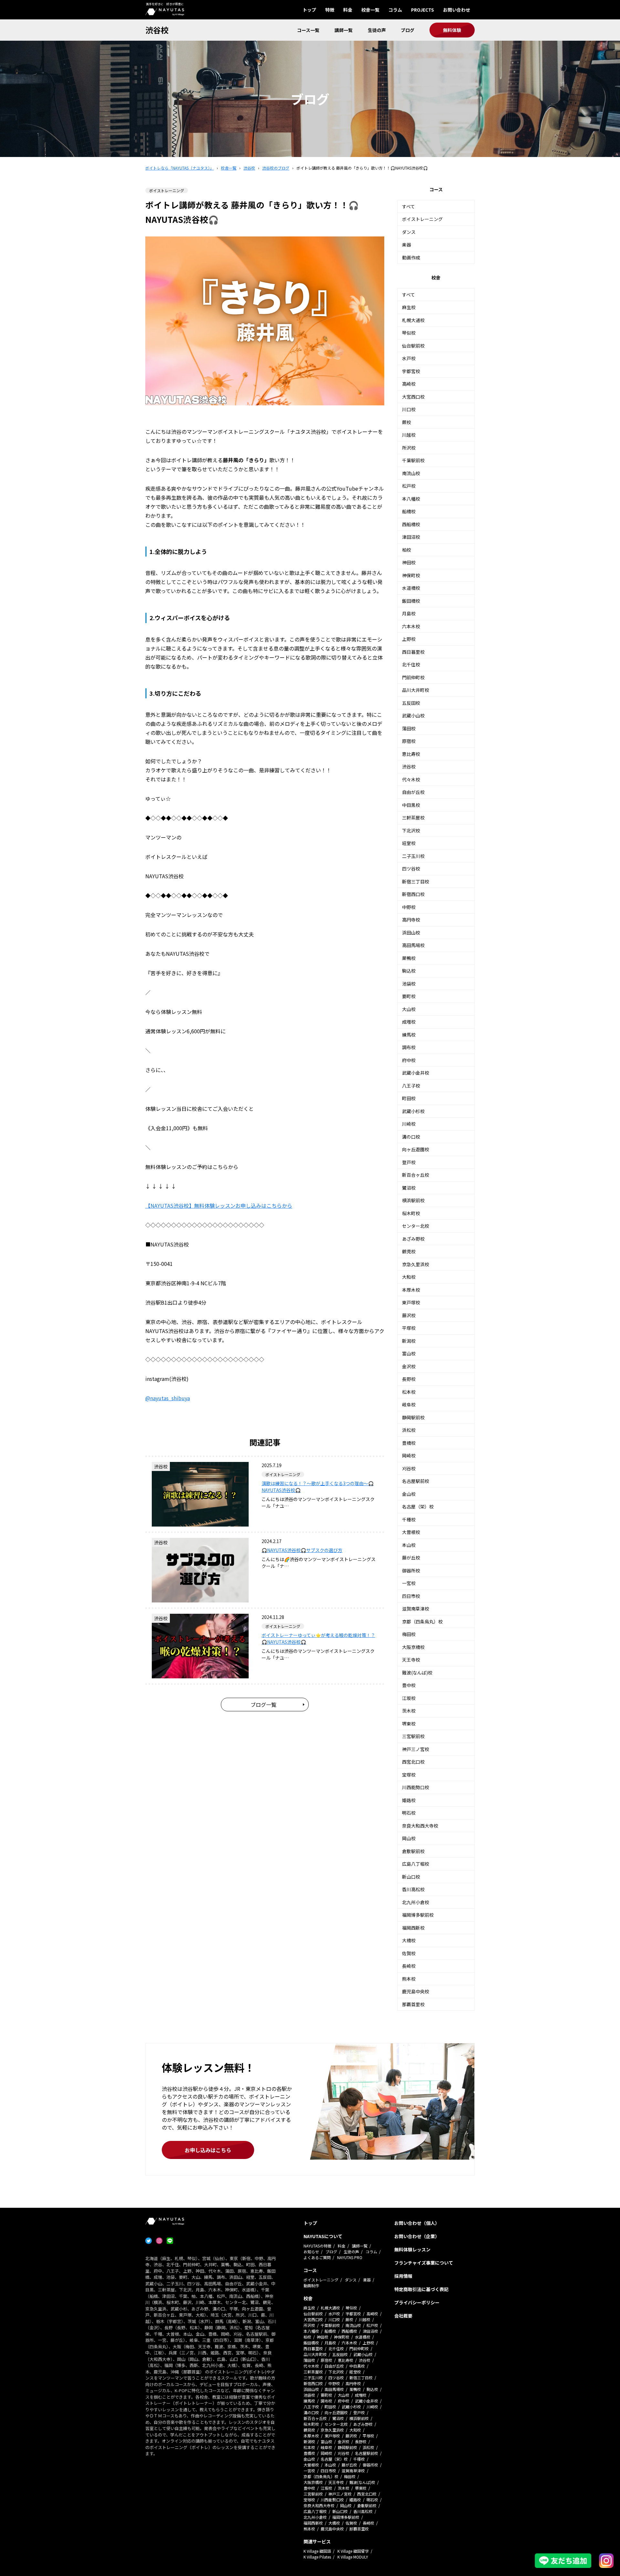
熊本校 (409, 1979)
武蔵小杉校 (413, 1111)
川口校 (409, 409)
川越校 (409, 435)
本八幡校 (411, 499)
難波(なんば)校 (417, 1673)
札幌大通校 (413, 320)
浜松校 (409, 1430)
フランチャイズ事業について (424, 2263)
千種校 (409, 1519)
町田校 (409, 1098)
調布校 (409, 1047)
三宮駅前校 (413, 1736)
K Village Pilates (317, 2557)
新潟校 (409, 1341)
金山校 (409, 1494)
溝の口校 (411, 1137)
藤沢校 (409, 1315)
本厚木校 (411, 1290)
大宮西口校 (413, 397)
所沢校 (409, 448)
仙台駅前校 (413, 346)
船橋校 (409, 511)
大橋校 (409, 1940)
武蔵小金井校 (416, 1073)
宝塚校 (409, 1775)
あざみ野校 (413, 1239)
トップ (309, 10)
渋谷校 (157, 30)
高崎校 (409, 384)
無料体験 (452, 30)
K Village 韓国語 (317, 2551)
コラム (395, 10)
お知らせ (311, 2252)
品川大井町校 (416, 690)
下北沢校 (411, 830)
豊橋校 (409, 1443)
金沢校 (409, 1366)
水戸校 (409, 358)
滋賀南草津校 (416, 1609)
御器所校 (411, 1570)
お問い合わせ (457, 10)
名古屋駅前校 (416, 1481)
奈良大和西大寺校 (420, 1826)
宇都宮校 (411, 371)
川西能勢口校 (416, 1787)
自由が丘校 (413, 792)
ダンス (409, 232)
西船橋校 (411, 524)
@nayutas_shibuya (168, 1398)
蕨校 (407, 422)
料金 (348, 10)
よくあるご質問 (317, 2257)
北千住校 (411, 664)
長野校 (409, 1379)
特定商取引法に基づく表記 (421, 2289)
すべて (408, 206)
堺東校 (409, 1724)
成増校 (409, 1022)
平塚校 (409, 1328)
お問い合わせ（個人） (417, 2223)
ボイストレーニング (422, 219)
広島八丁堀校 (416, 1864)
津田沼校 (411, 537)
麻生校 (409, 307)
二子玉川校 (413, 856)
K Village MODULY (353, 2557)
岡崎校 (409, 1455)
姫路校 (409, 1800)
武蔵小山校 (413, 715)
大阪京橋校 (413, 1647)
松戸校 (409, 486)
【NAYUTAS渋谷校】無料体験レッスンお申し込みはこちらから (219, 1205)
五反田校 (411, 703)
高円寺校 (411, 920)
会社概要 (403, 2316)
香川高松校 (413, 1889)
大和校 (409, 1277)
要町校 (409, 996)
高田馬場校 (413, 945)
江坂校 (409, 1698)
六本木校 (411, 626)
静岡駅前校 (413, 1417)
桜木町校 (411, 1213)
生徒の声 (377, 30)
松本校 (409, 1392)
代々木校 (411, 779)
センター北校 (416, 1226)
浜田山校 (411, 933)
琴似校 (409, 333)
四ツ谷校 (411, 869)
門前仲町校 (413, 677)
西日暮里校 (413, 652)
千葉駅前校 (413, 460)
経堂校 (409, 843)
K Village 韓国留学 (353, 2551)
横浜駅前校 (413, 1200)
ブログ (408, 30)
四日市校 (411, 1596)
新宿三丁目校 (416, 881)
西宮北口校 (413, 1762)
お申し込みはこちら (208, 2150)
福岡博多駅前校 (418, 1915)
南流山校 (411, 473)
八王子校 (411, 1086)
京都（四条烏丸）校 (422, 1622)
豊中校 (409, 1685)
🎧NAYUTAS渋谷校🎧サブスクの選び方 (302, 1550)
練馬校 (409, 1035)
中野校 (409, 907)
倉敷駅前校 (413, 1851)
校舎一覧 (370, 10)
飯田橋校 (411, 601)
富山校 (409, 1353)
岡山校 (409, 1838)
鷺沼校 (409, 1188)
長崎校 (409, 1966)
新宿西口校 (413, 894)
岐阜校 (409, 1404)
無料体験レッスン (412, 2249)
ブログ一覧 (263, 1705)
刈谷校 (409, 1468)
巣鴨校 (409, 958)
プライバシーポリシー (417, 2302)
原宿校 (409, 741)
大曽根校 (411, 1532)
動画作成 (411, 257)
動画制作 (311, 2285)
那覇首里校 (413, 2004)
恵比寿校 (411, 754)
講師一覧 (344, 30)
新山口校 (411, 1877)
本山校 (409, 1545)
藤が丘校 (411, 1558)
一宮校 (409, 1583)
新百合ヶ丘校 (416, 1175)
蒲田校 (409, 728)
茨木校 (409, 1711)
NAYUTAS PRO (350, 2257)
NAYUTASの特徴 (317, 2246)
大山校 (409, 1009)
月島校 (409, 613)
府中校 (409, 1060)
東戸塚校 (411, 1302)
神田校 (409, 562)
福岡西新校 (413, 1928)
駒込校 (409, 971)
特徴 (330, 10)
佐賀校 (409, 1953)
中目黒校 (411, 805)
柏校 (407, 550)
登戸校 (409, 1162)
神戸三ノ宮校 (416, 1749)
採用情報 (403, 2276)
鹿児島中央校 (416, 1991)
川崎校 (409, 1124)
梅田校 (409, 1634)
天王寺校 (411, 1660)
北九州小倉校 (416, 1902)
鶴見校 (409, 1251)
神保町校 (411, 575)
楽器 (407, 245)
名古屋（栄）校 (418, 1507)
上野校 (409, 639)
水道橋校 (411, 588)
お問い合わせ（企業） (417, 2236)
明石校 (409, 1813)
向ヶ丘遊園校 (416, 1149)
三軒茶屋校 (413, 818)
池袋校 (409, 984)
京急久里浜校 (416, 1264)
